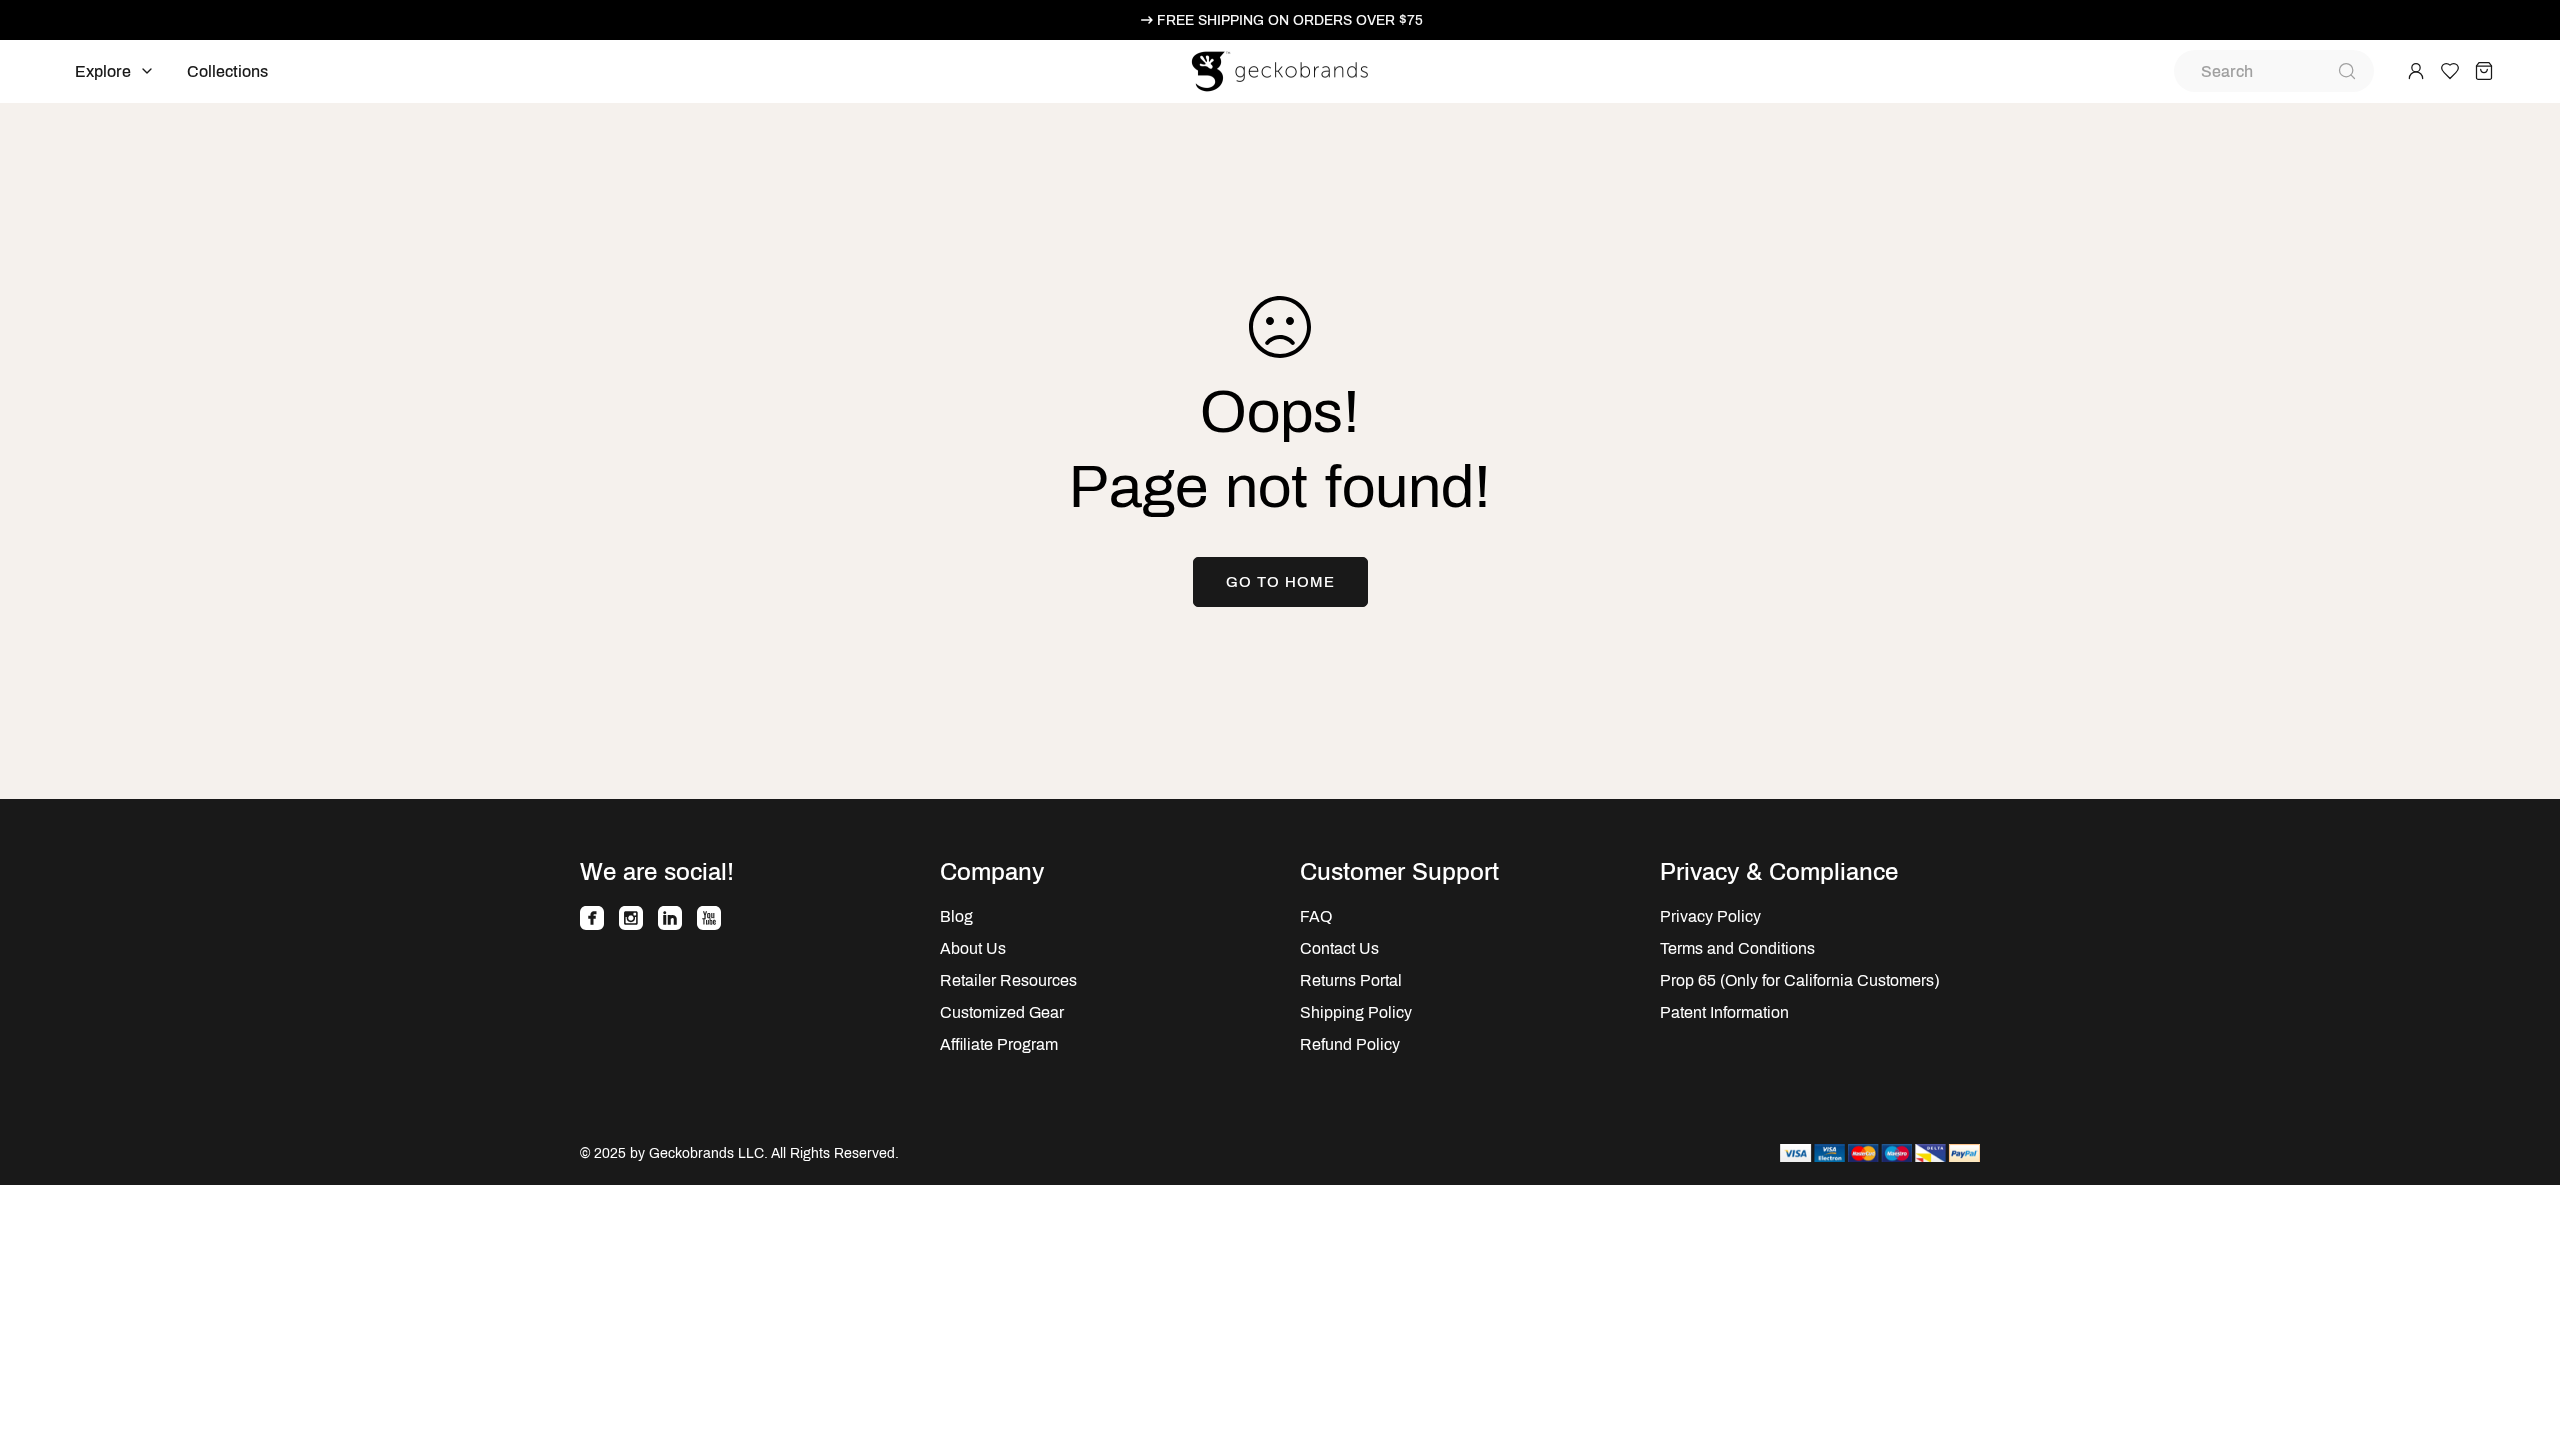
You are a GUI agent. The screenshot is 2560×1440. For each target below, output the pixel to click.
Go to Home (1280, 582)
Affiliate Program (999, 1044)
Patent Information (1724, 1012)
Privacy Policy (1710, 916)
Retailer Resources (1008, 980)
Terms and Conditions (1737, 948)
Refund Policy (1350, 1044)
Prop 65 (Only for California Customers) (1799, 980)
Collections (227, 71)
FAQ (1316, 916)
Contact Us (1339, 948)
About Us (973, 948)
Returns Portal (1351, 980)
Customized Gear (1002, 1012)
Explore (103, 71)
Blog (956, 916)
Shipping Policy (1356, 1012)
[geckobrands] (1280, 71)
